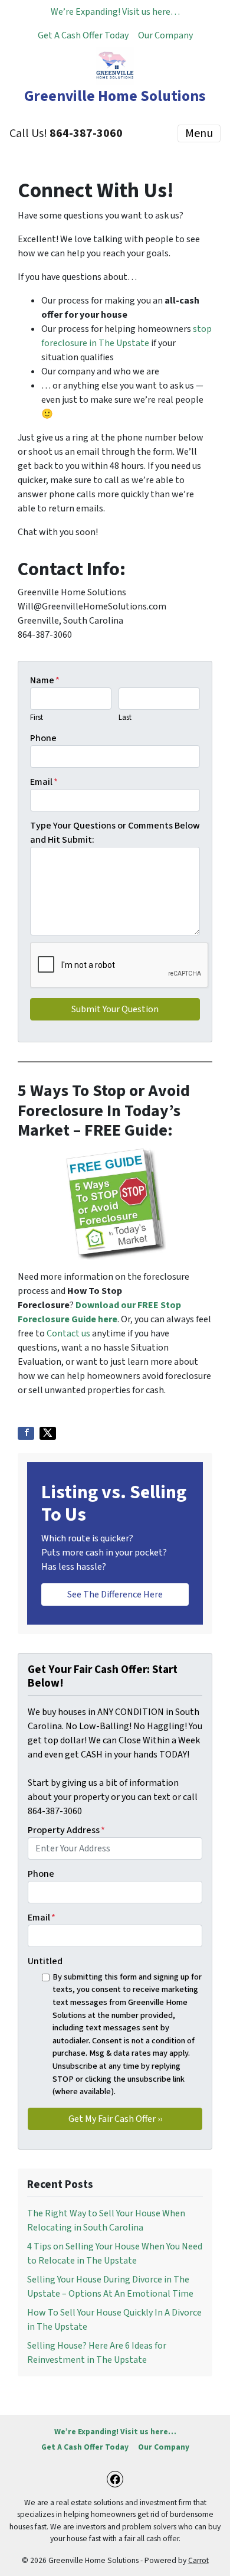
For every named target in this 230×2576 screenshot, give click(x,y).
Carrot (198, 2560)
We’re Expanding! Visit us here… (115, 12)
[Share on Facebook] (26, 1433)
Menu (199, 133)
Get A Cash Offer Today (83, 35)
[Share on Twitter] (48, 1433)
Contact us (68, 1333)
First (37, 718)
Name (45, 680)
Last (125, 718)
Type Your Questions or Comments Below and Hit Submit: (115, 833)
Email (44, 782)
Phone (43, 738)
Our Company (165, 35)
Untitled (45, 1961)
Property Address (66, 1830)
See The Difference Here (115, 1594)
